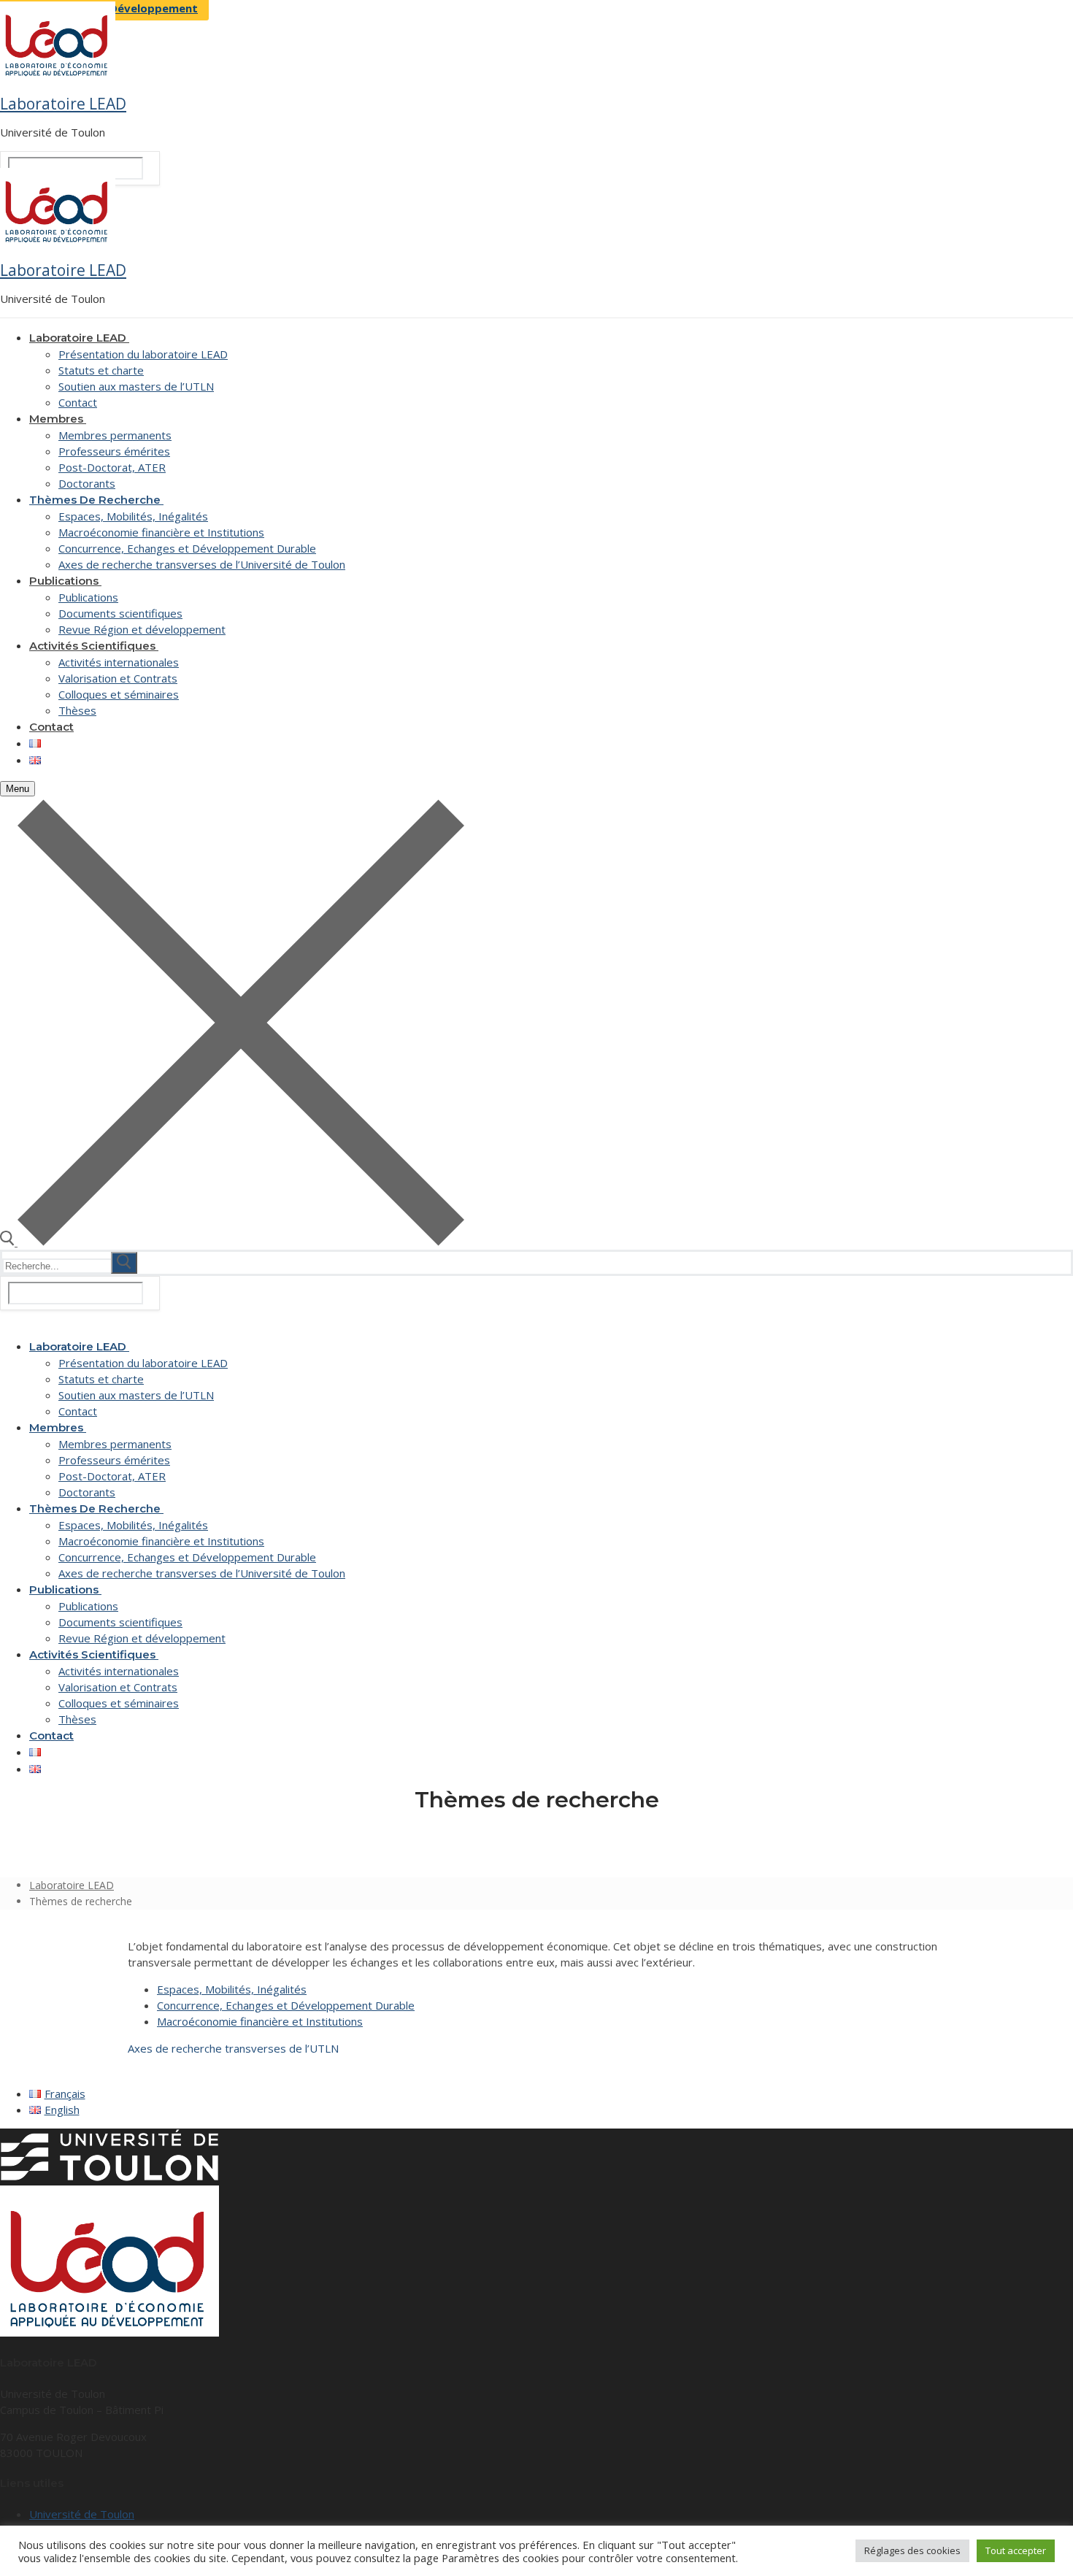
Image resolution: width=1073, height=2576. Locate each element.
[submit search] (124, 1263)
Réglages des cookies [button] (912, 2550)
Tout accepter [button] (1016, 2550)
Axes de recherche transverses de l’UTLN (233, 2048)
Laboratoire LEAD (63, 104)
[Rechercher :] (71, 1265)
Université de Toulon (82, 2514)
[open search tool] (232, 1242)
